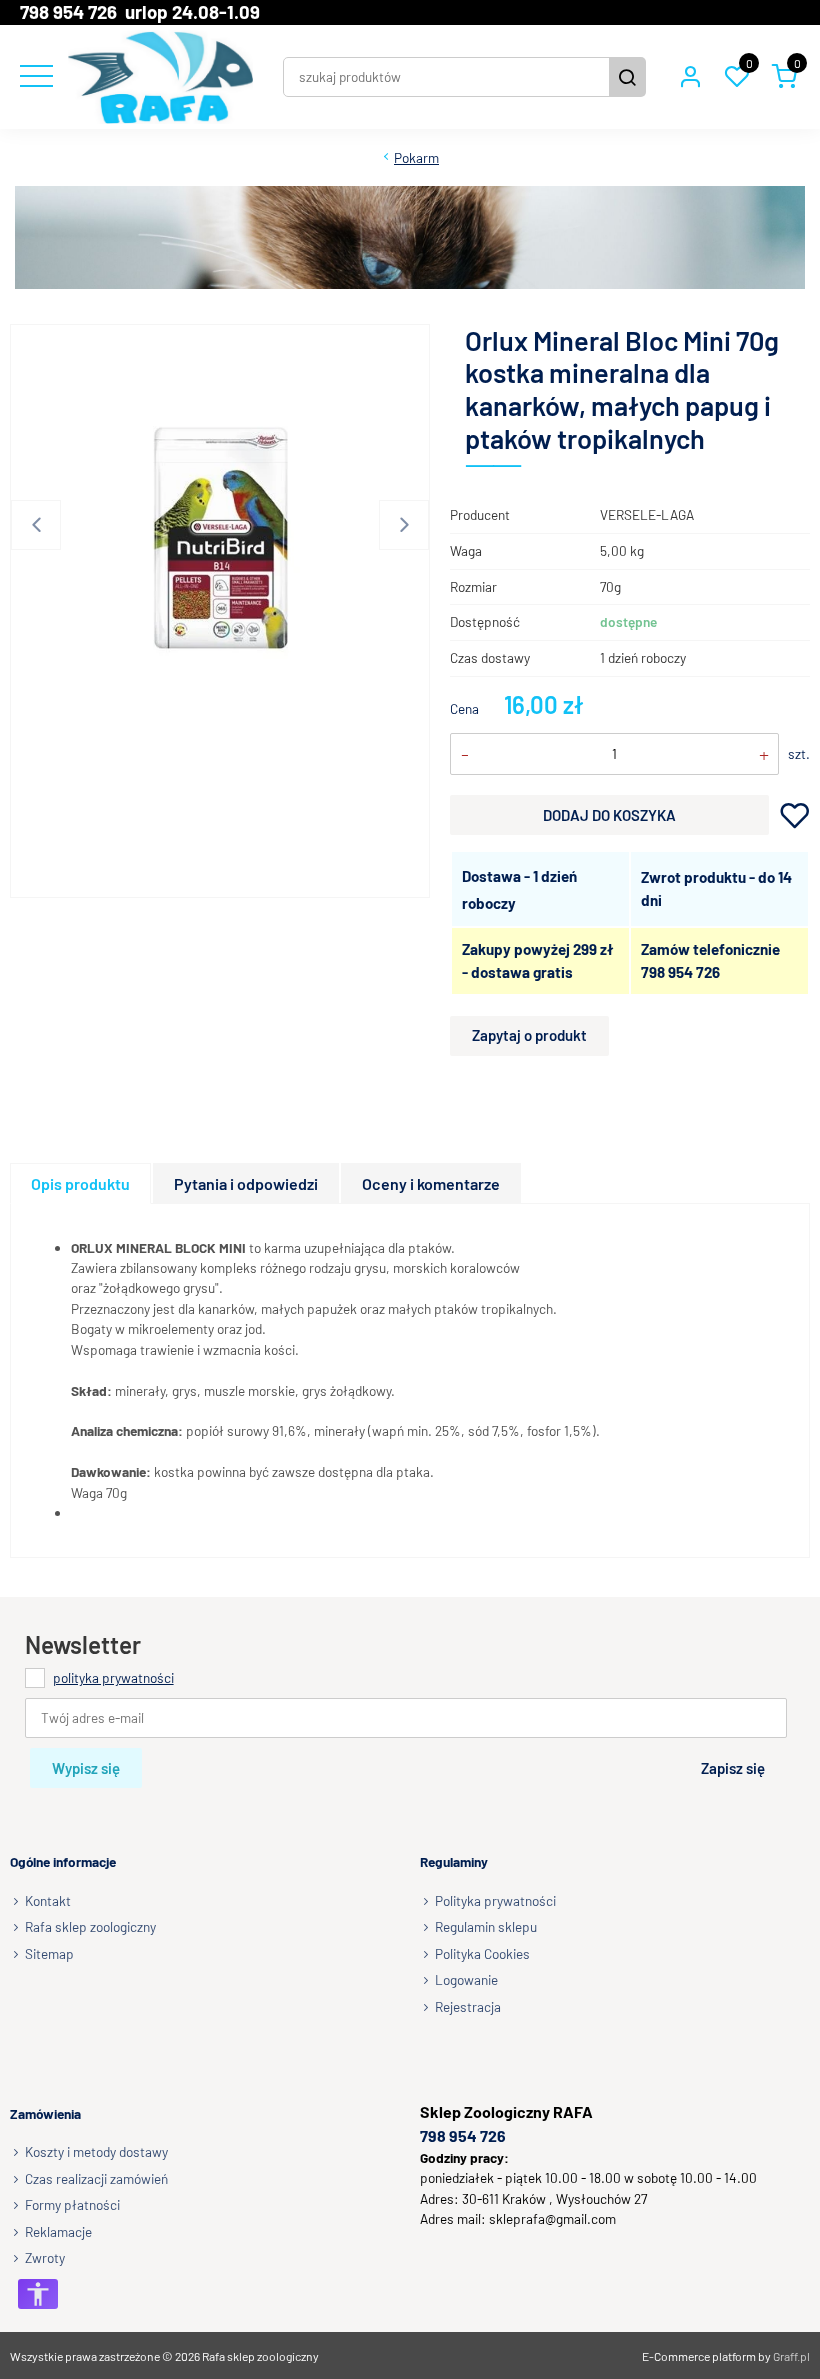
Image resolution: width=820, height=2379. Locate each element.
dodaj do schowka (794, 814)
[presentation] (80, 1183)
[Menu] (34, 77)
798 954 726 (680, 972)
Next (404, 525)
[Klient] (690, 77)
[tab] (81, 1183)
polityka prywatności (113, 1677)
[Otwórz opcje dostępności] (38, 2294)
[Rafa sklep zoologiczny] (160, 77)
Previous (36, 525)
